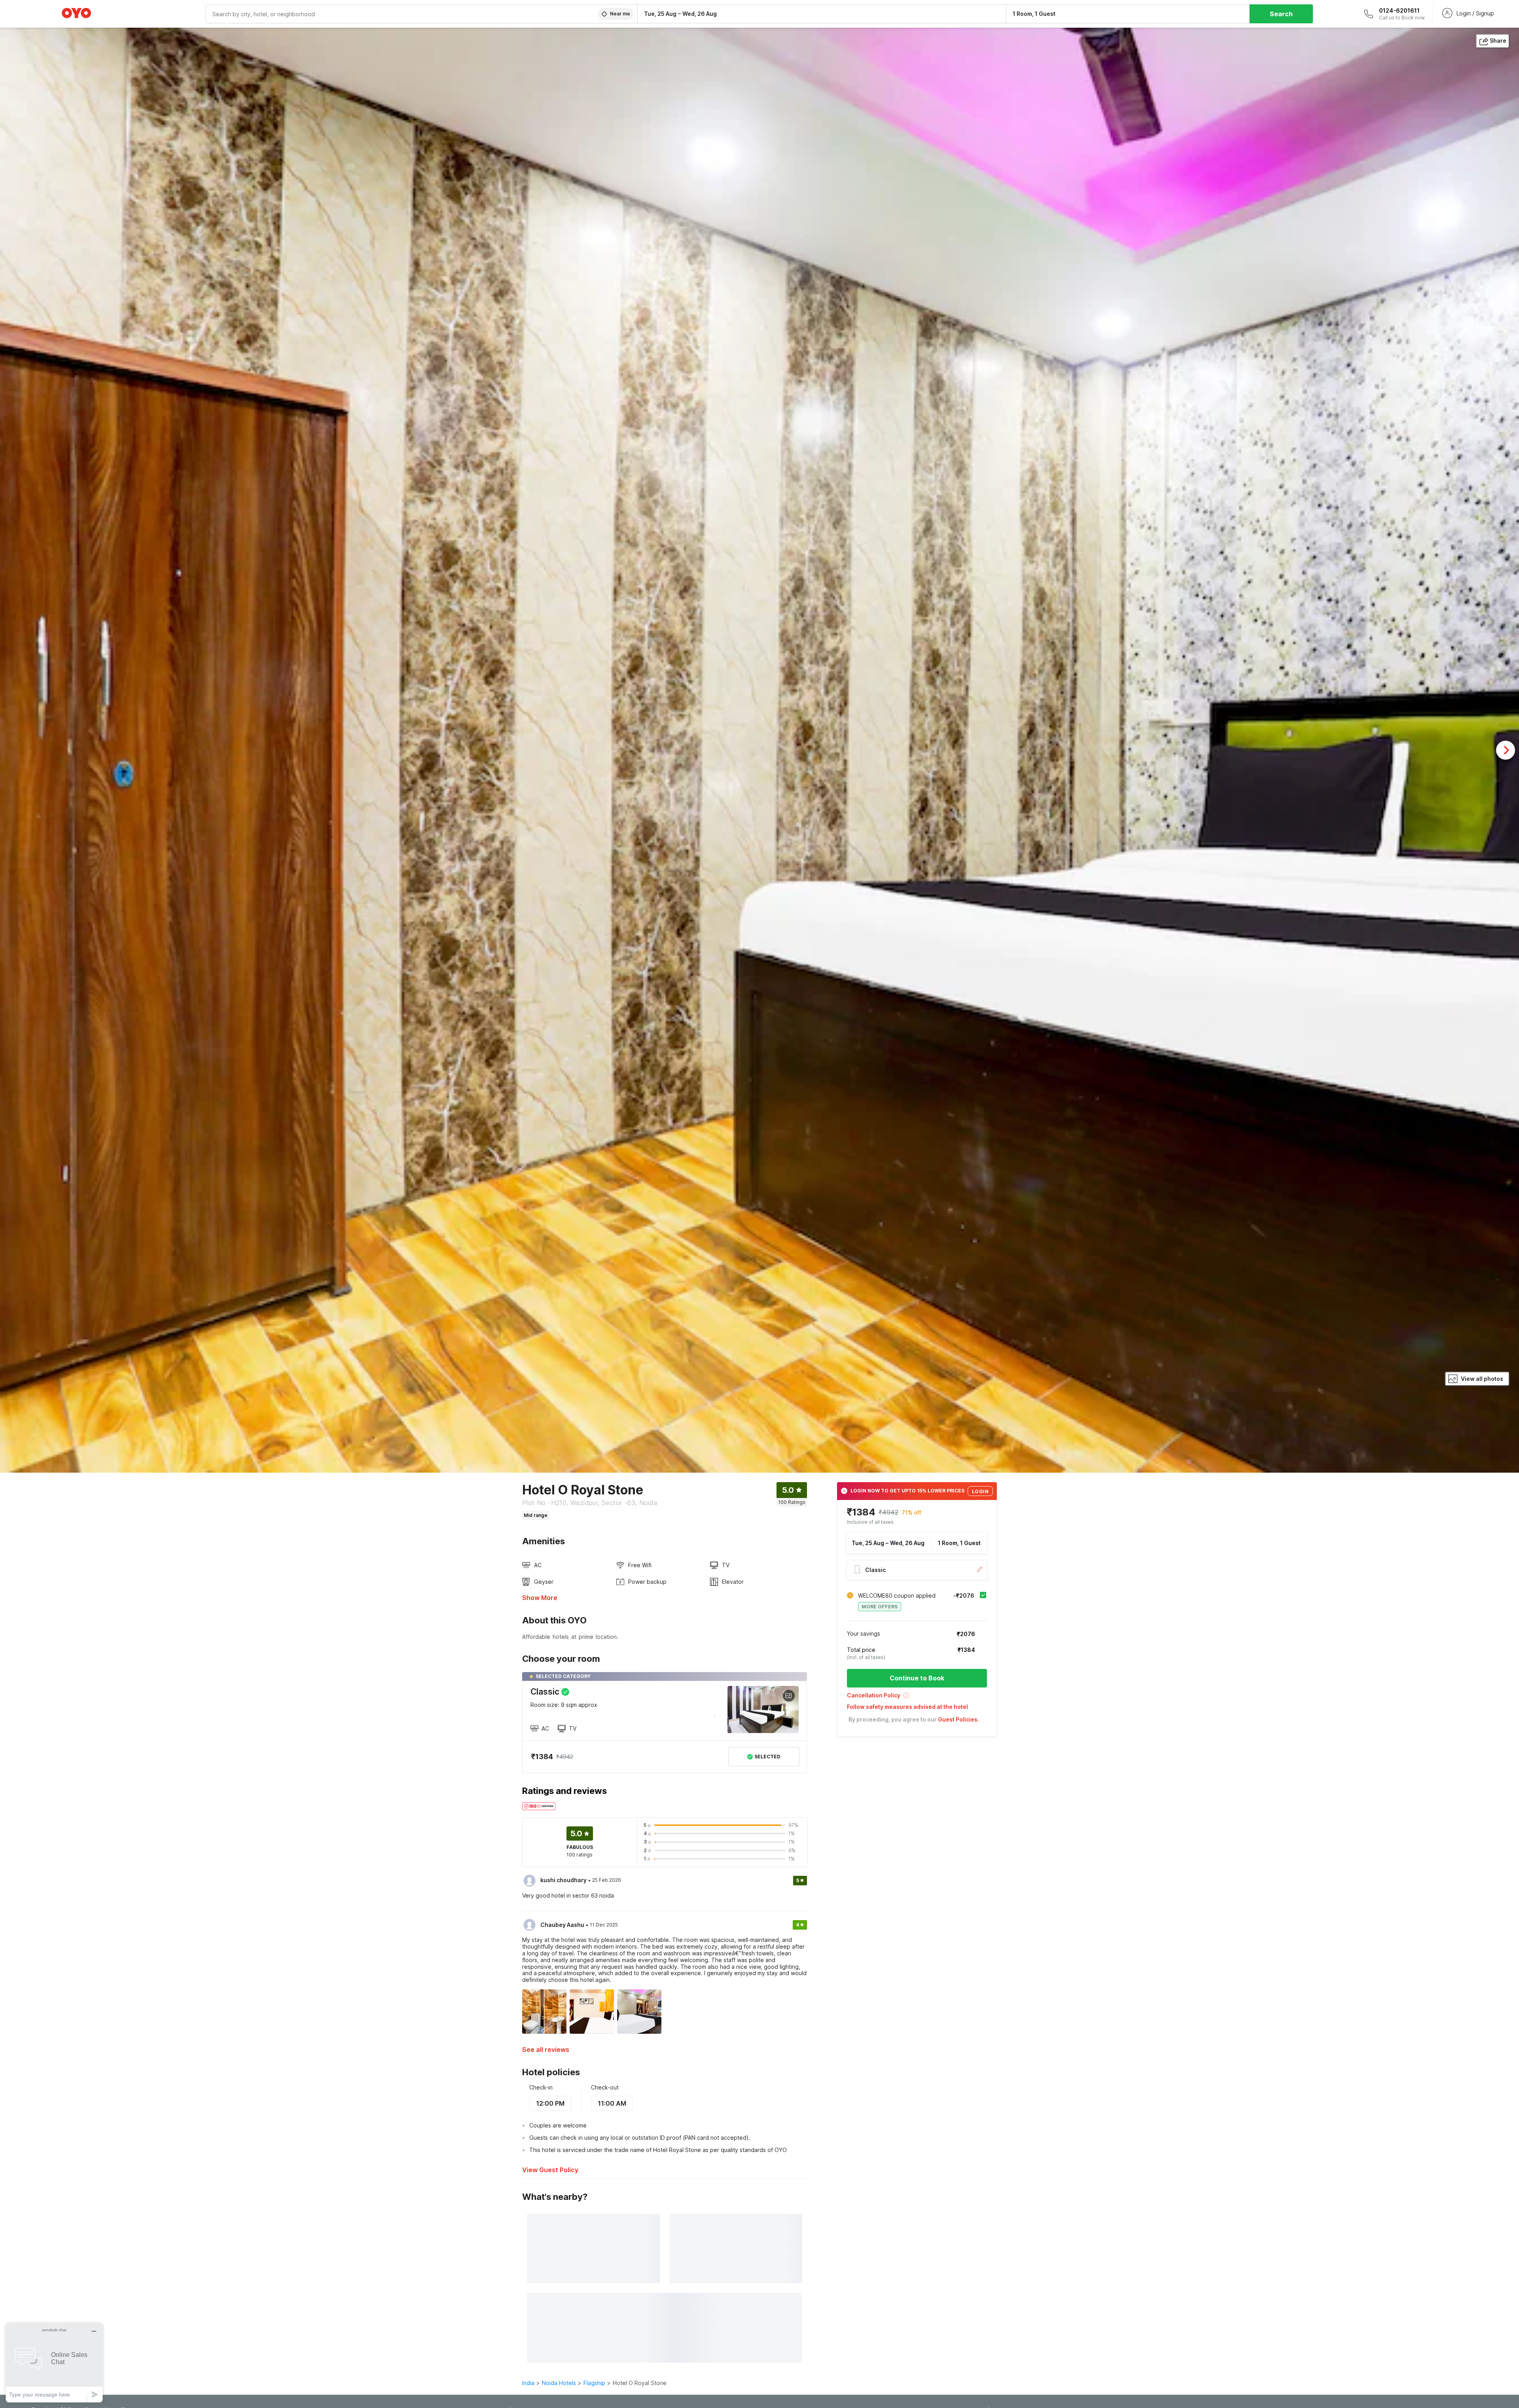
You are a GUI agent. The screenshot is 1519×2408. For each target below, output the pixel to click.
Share (1498, 41)
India (528, 2383)
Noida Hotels (559, 2383)
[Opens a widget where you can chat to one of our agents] (54, 2363)
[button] (917, 1698)
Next (1506, 750)
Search (1281, 14)
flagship (594, 2383)
